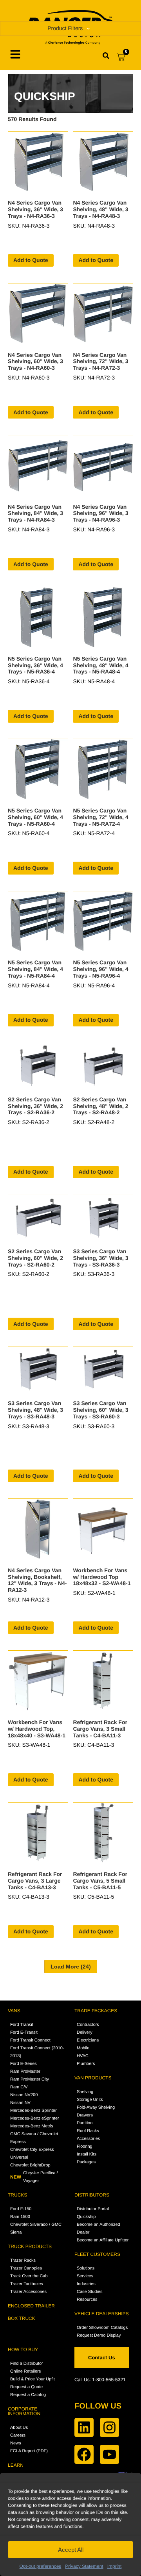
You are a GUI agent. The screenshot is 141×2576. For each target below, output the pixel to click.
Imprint (115, 2566)
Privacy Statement (84, 2566)
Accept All (71, 2550)
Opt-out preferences (41, 2566)
